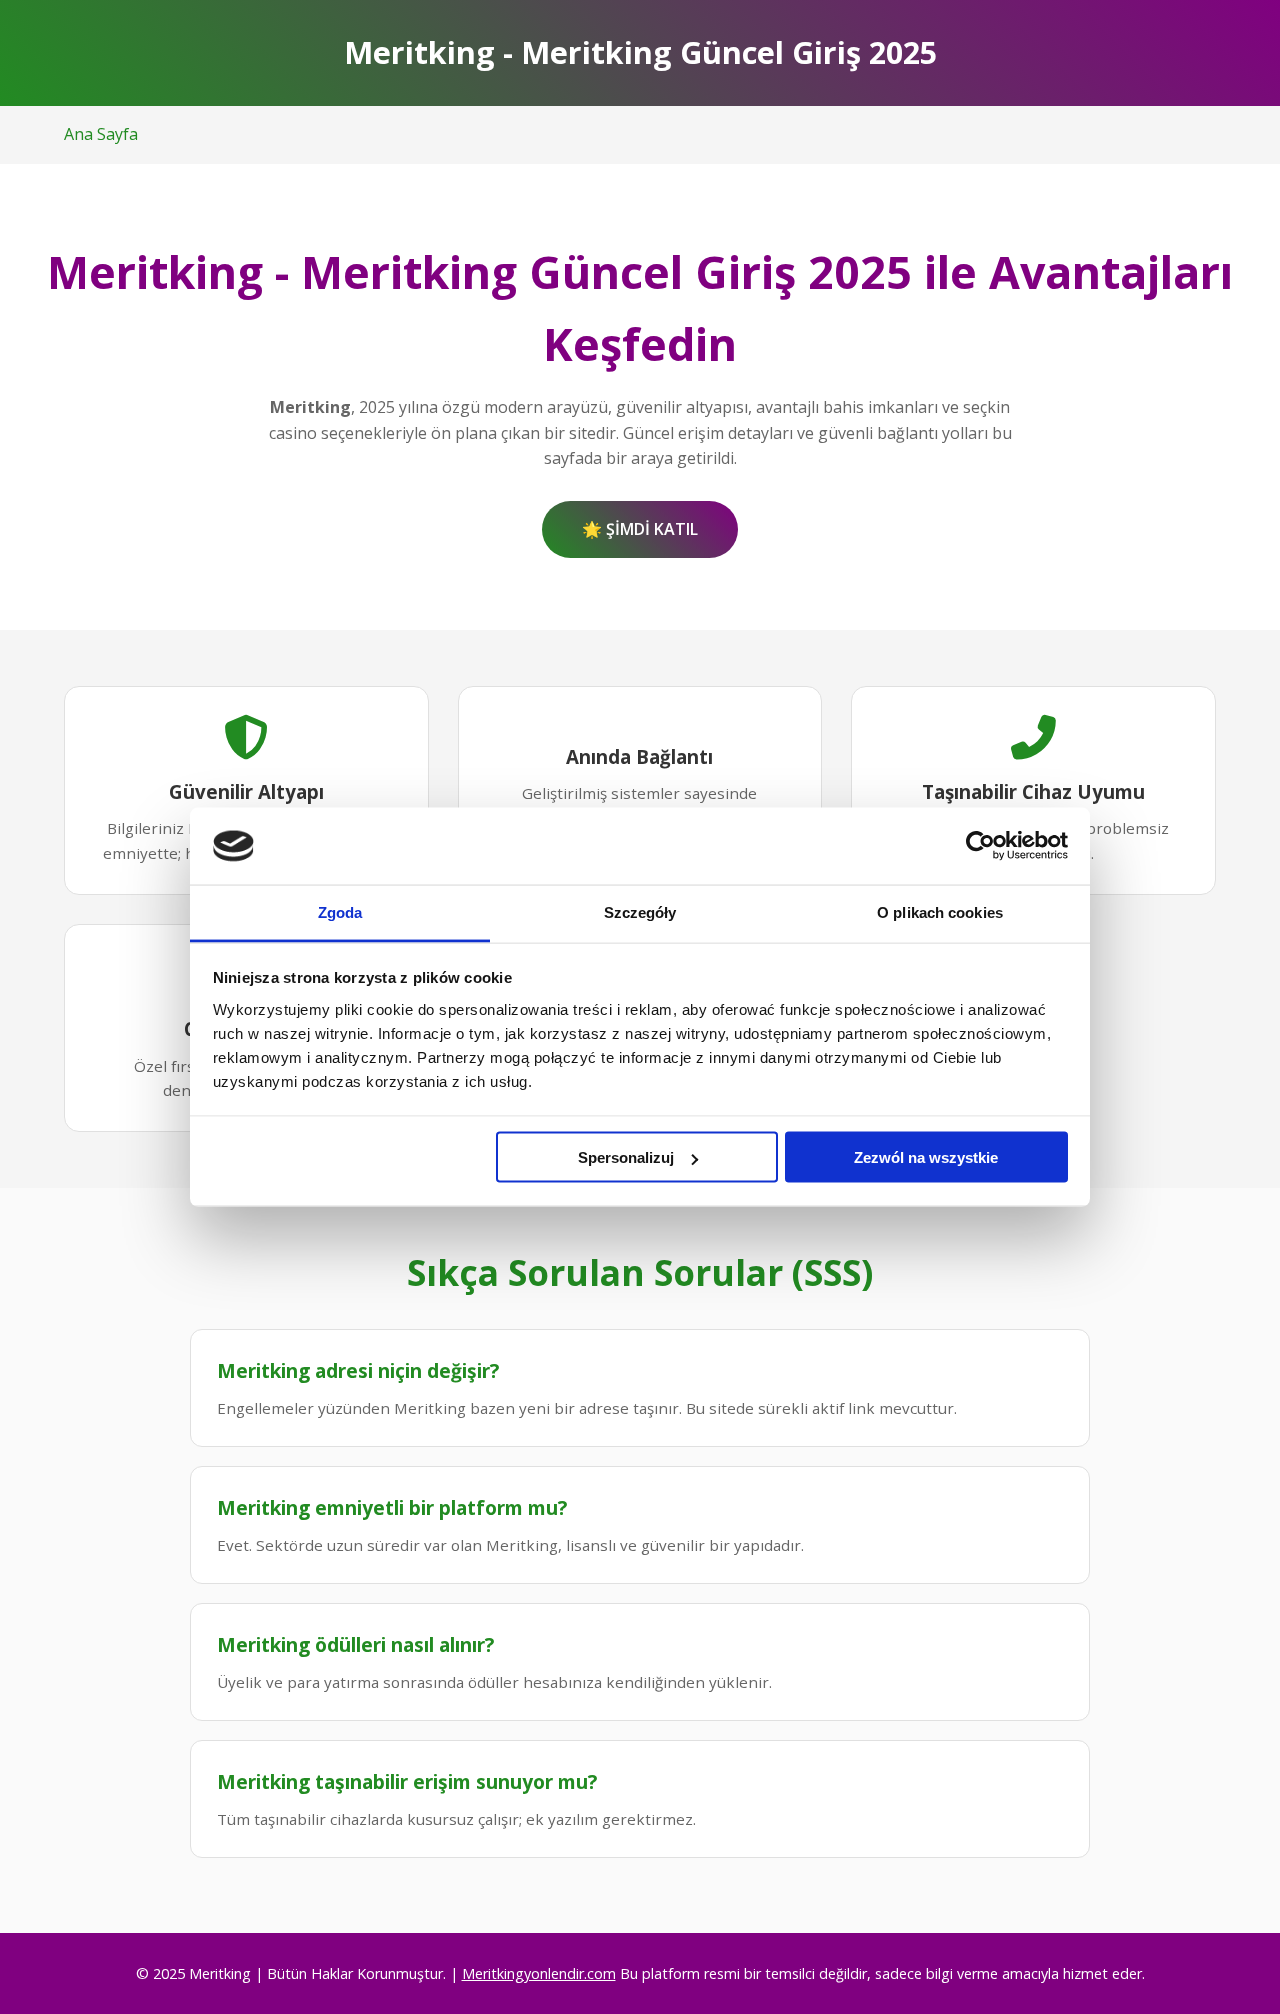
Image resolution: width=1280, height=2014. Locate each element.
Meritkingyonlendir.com (539, 1973)
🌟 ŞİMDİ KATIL (640, 529)
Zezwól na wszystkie (926, 1157)
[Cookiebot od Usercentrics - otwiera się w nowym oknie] (980, 846)
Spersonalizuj (626, 1157)
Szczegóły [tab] (640, 911)
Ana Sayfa (101, 134)
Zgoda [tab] (340, 911)
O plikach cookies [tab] (940, 911)
